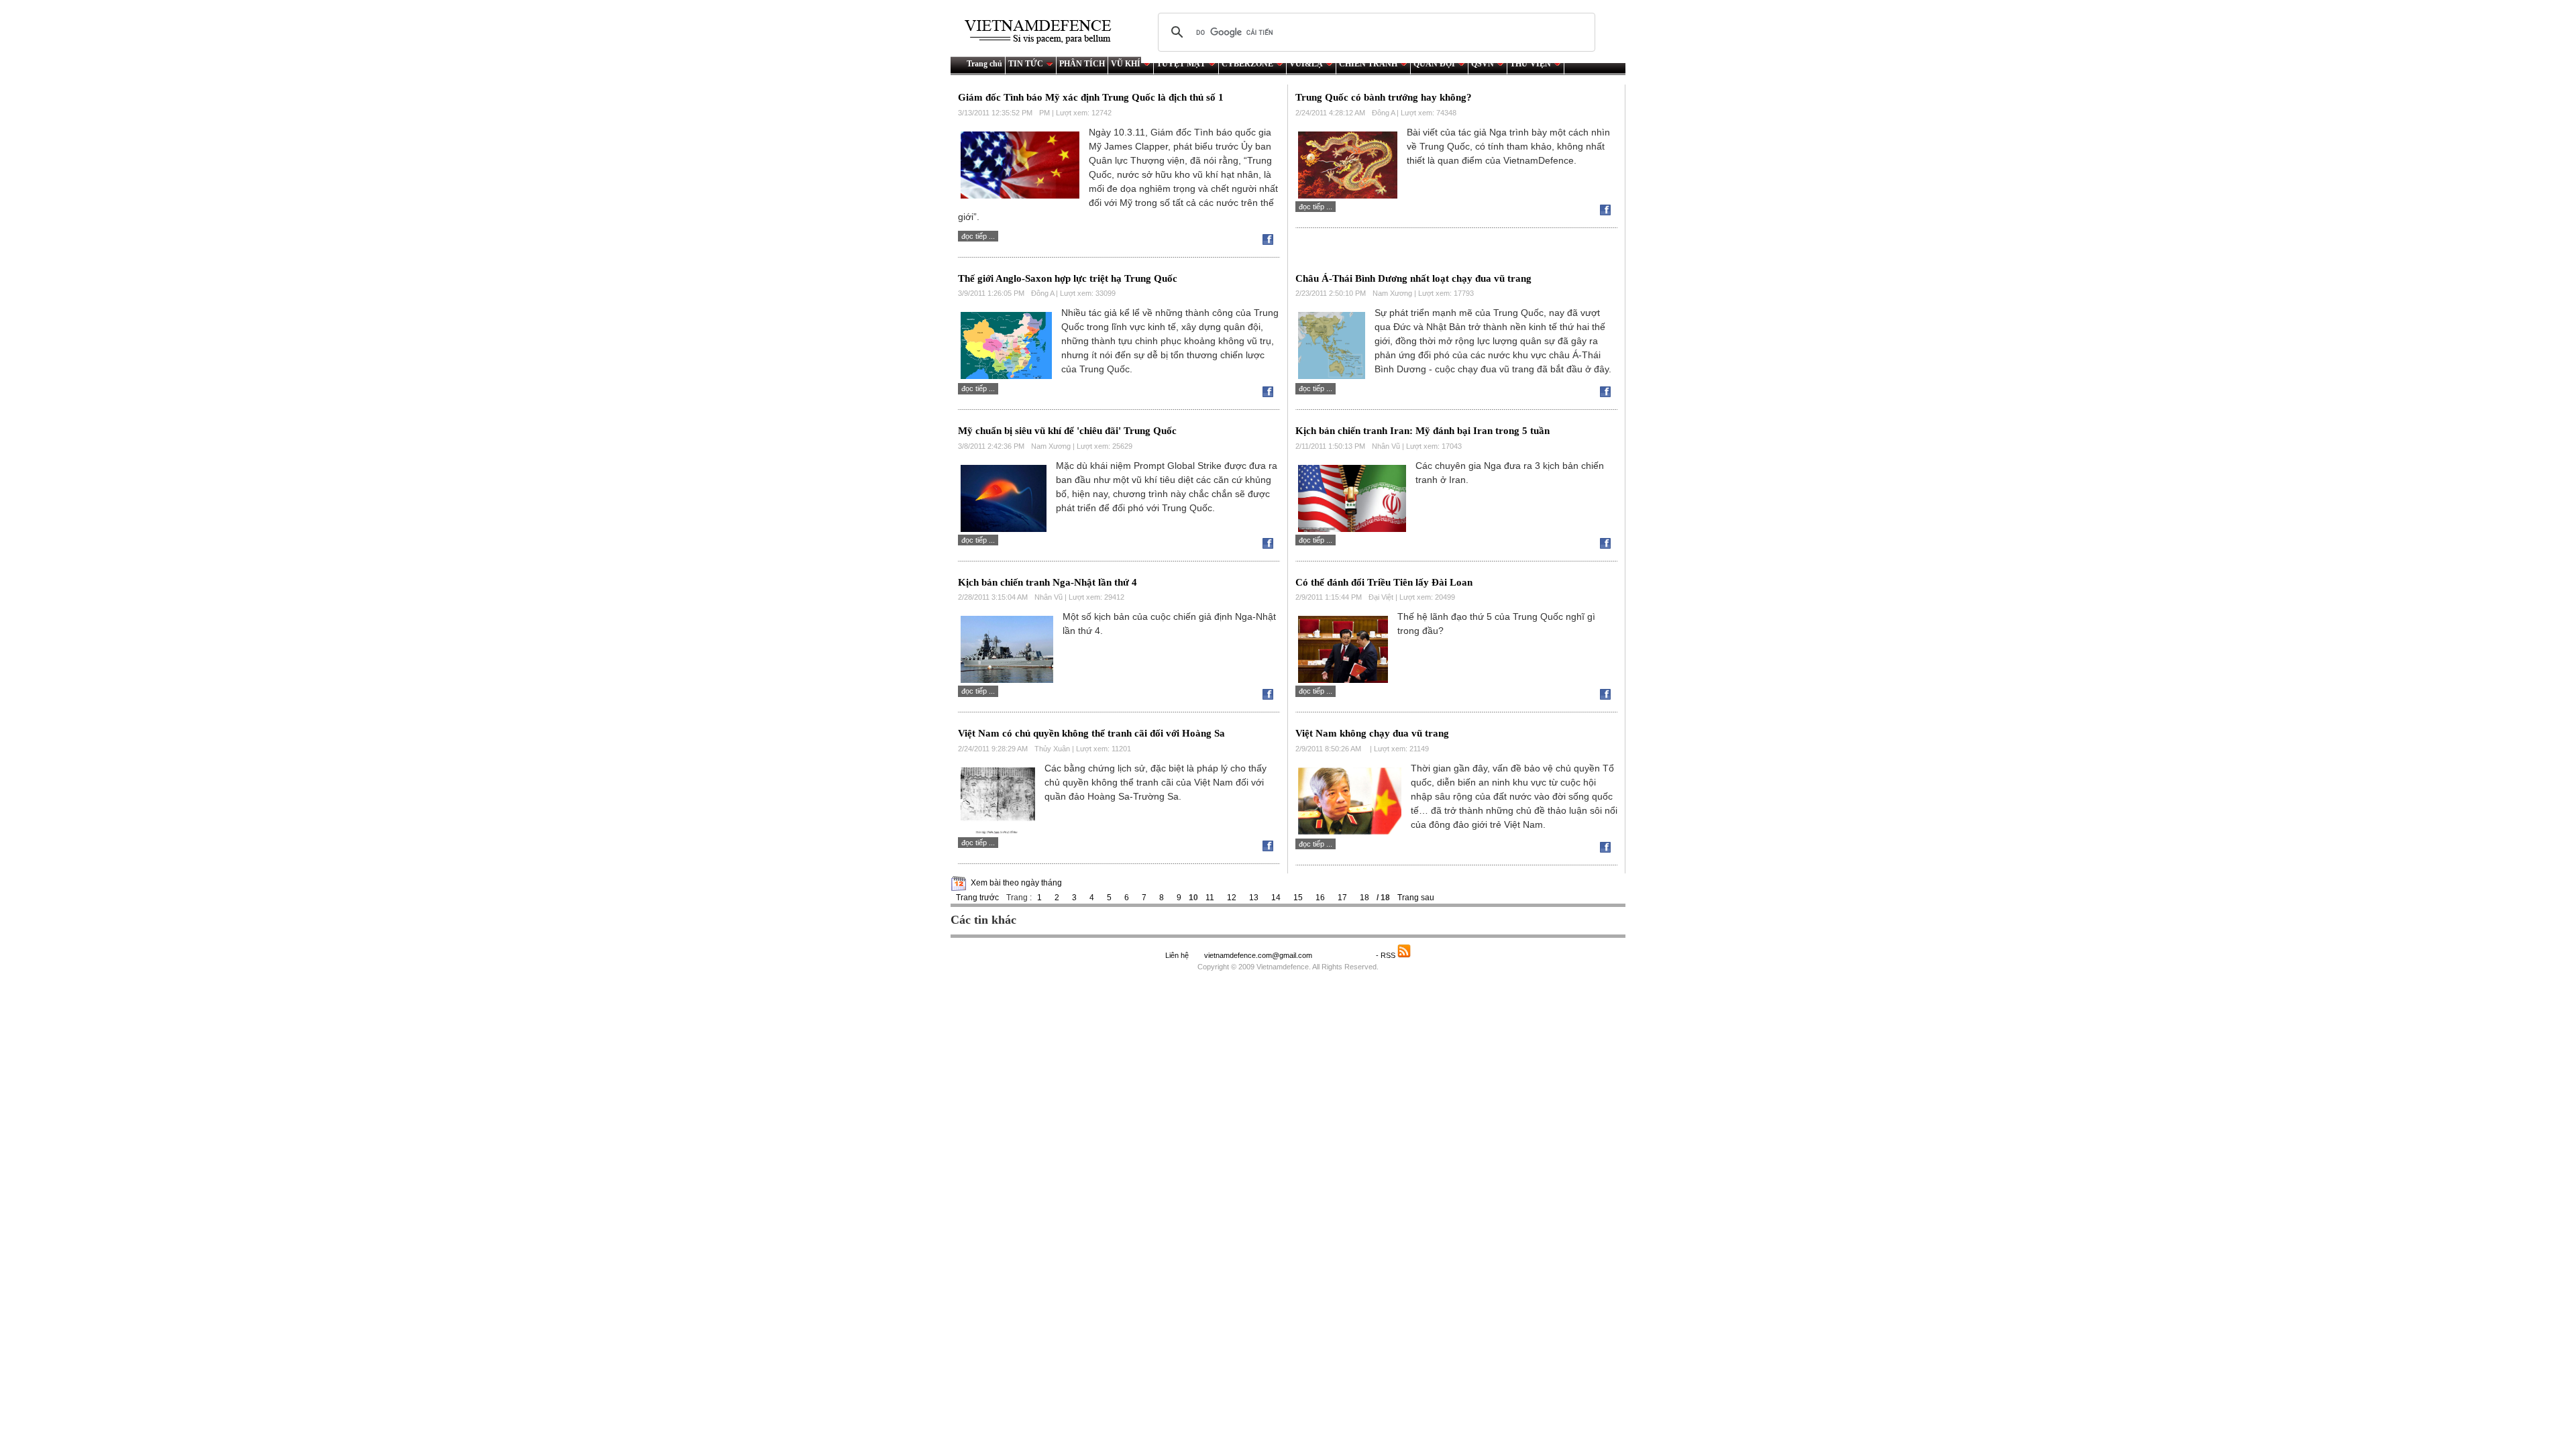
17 (1342, 898)
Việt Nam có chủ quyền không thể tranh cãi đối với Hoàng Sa (1091, 733)
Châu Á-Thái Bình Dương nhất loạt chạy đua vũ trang (1413, 278)
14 (1276, 898)
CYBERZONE (1247, 64)
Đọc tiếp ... (978, 236)
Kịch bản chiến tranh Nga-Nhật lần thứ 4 (1048, 582)
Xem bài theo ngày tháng (1016, 883)
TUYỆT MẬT (1181, 64)
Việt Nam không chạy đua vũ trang (1372, 733)
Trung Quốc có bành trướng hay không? (1384, 97)
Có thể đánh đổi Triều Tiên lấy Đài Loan (1384, 582)
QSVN (1483, 64)
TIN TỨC (1026, 64)
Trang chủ (984, 64)
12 (1232, 898)
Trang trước (977, 898)
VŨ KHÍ (1126, 64)
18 (1364, 898)
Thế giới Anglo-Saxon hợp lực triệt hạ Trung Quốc (1068, 278)
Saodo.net (1345, 955)
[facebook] (1271, 242)
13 (1254, 898)
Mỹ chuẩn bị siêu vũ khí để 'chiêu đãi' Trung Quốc (1067, 431)
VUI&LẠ (1306, 64)
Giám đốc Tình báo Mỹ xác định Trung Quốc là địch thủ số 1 (1091, 97)
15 (1298, 898)
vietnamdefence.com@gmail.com (1259, 955)
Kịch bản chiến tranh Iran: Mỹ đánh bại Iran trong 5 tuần (1423, 431)
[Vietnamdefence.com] (1044, 32)
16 (1320, 898)
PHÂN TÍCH (1082, 64)
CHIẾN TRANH (1368, 64)
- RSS (1387, 955)
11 (1210, 898)
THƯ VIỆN (1531, 64)
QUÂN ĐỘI (1434, 64)
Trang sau (1416, 898)
